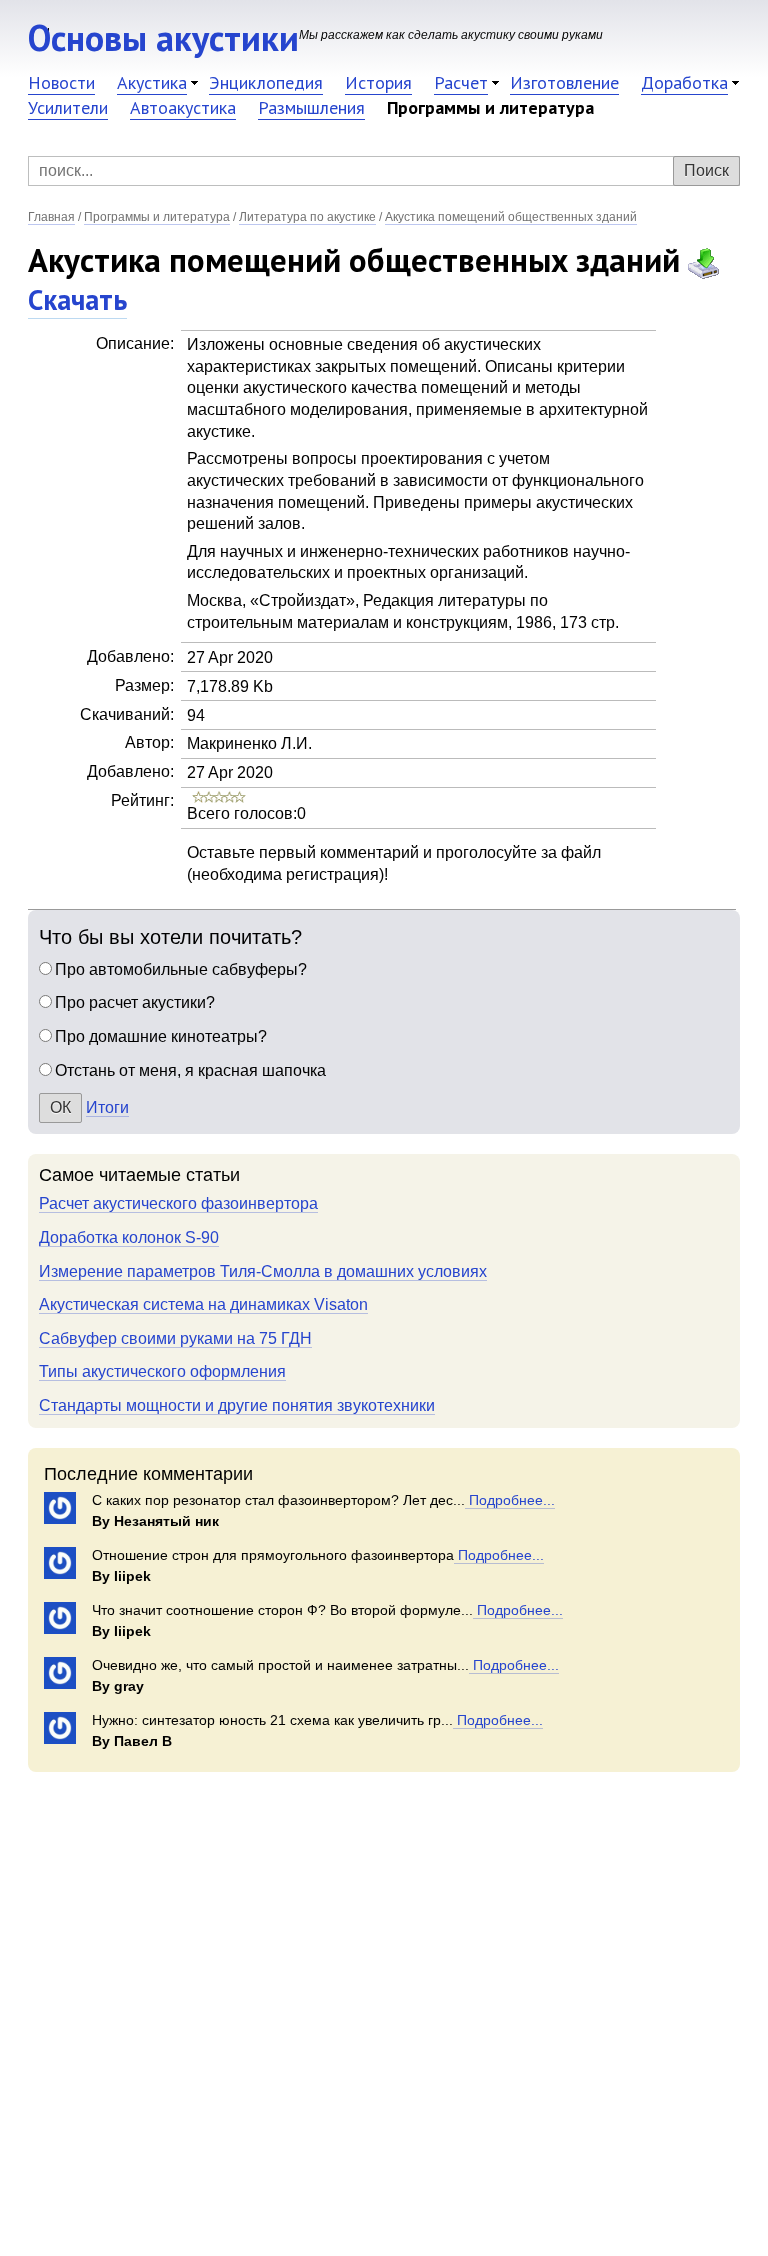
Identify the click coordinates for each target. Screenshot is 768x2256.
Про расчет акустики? (135, 1002)
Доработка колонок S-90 (129, 1237)
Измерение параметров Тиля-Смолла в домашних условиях (263, 1271)
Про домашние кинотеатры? (161, 1036)
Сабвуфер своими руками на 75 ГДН (175, 1338)
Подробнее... (510, 1500)
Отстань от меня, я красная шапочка (190, 1070)
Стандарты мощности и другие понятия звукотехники (237, 1405)
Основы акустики (163, 37)
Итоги (107, 1107)
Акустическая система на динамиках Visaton (203, 1304)
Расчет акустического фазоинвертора (178, 1203)
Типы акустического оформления (162, 1371)
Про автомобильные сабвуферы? (181, 969)
